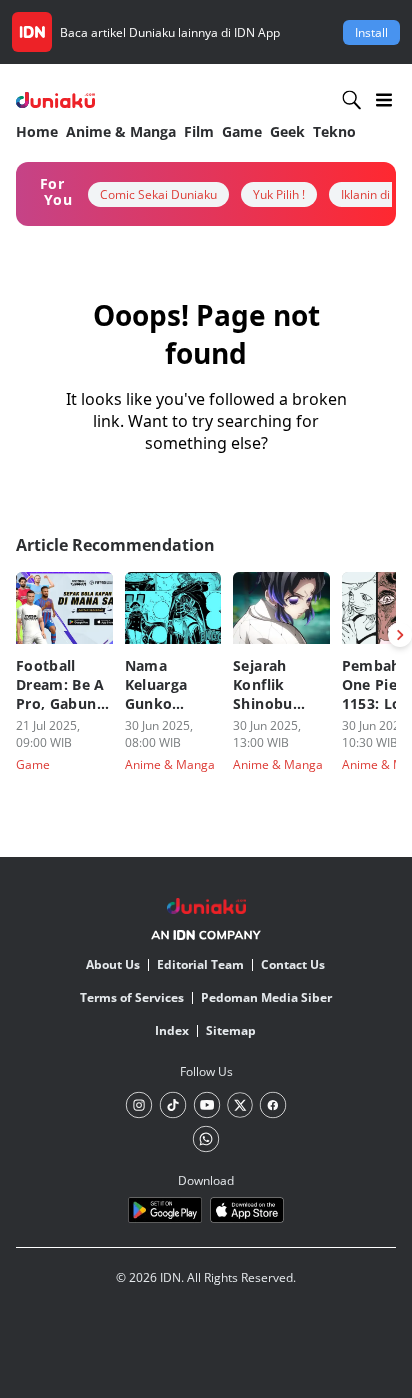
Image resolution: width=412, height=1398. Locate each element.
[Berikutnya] (400, 635)
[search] (352, 100)
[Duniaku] (55, 100)
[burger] (384, 100)
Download (206, 1180)
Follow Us (206, 1071)
